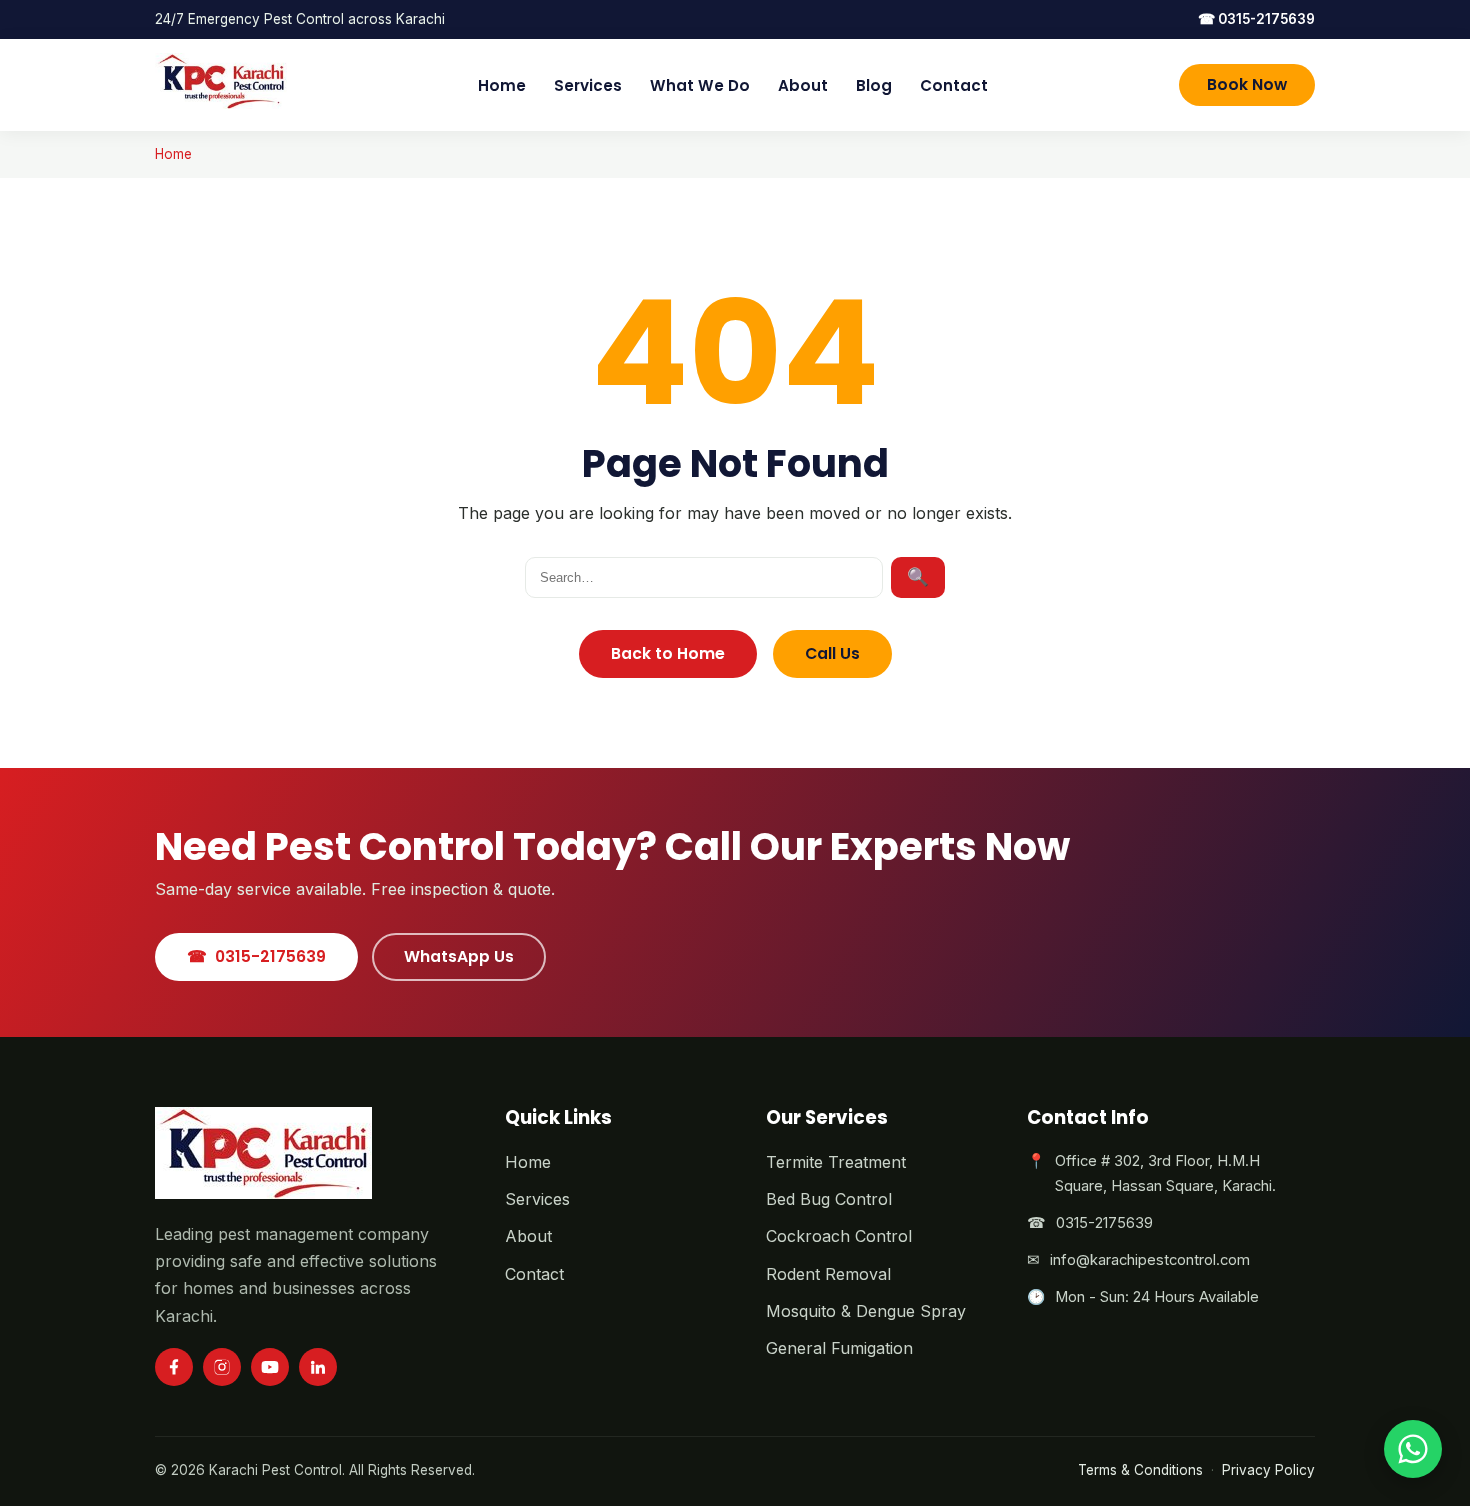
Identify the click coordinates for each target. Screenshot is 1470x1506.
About (803, 85)
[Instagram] (222, 1367)
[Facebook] (174, 1367)
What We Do (700, 85)
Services (588, 85)
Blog (874, 85)
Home (502, 85)
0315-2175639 (1256, 19)
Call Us (832, 653)
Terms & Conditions (1140, 1470)
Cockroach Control (839, 1236)
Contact (954, 85)
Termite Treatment (836, 1162)
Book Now (1247, 84)
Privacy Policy (1268, 1470)
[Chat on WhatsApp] (1413, 1449)
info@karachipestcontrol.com (1150, 1260)
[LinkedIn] (318, 1367)
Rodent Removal (828, 1274)
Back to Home (668, 653)
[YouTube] (270, 1367)
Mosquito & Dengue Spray (866, 1311)
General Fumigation (839, 1348)
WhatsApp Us (459, 956)
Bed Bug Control (829, 1199)
